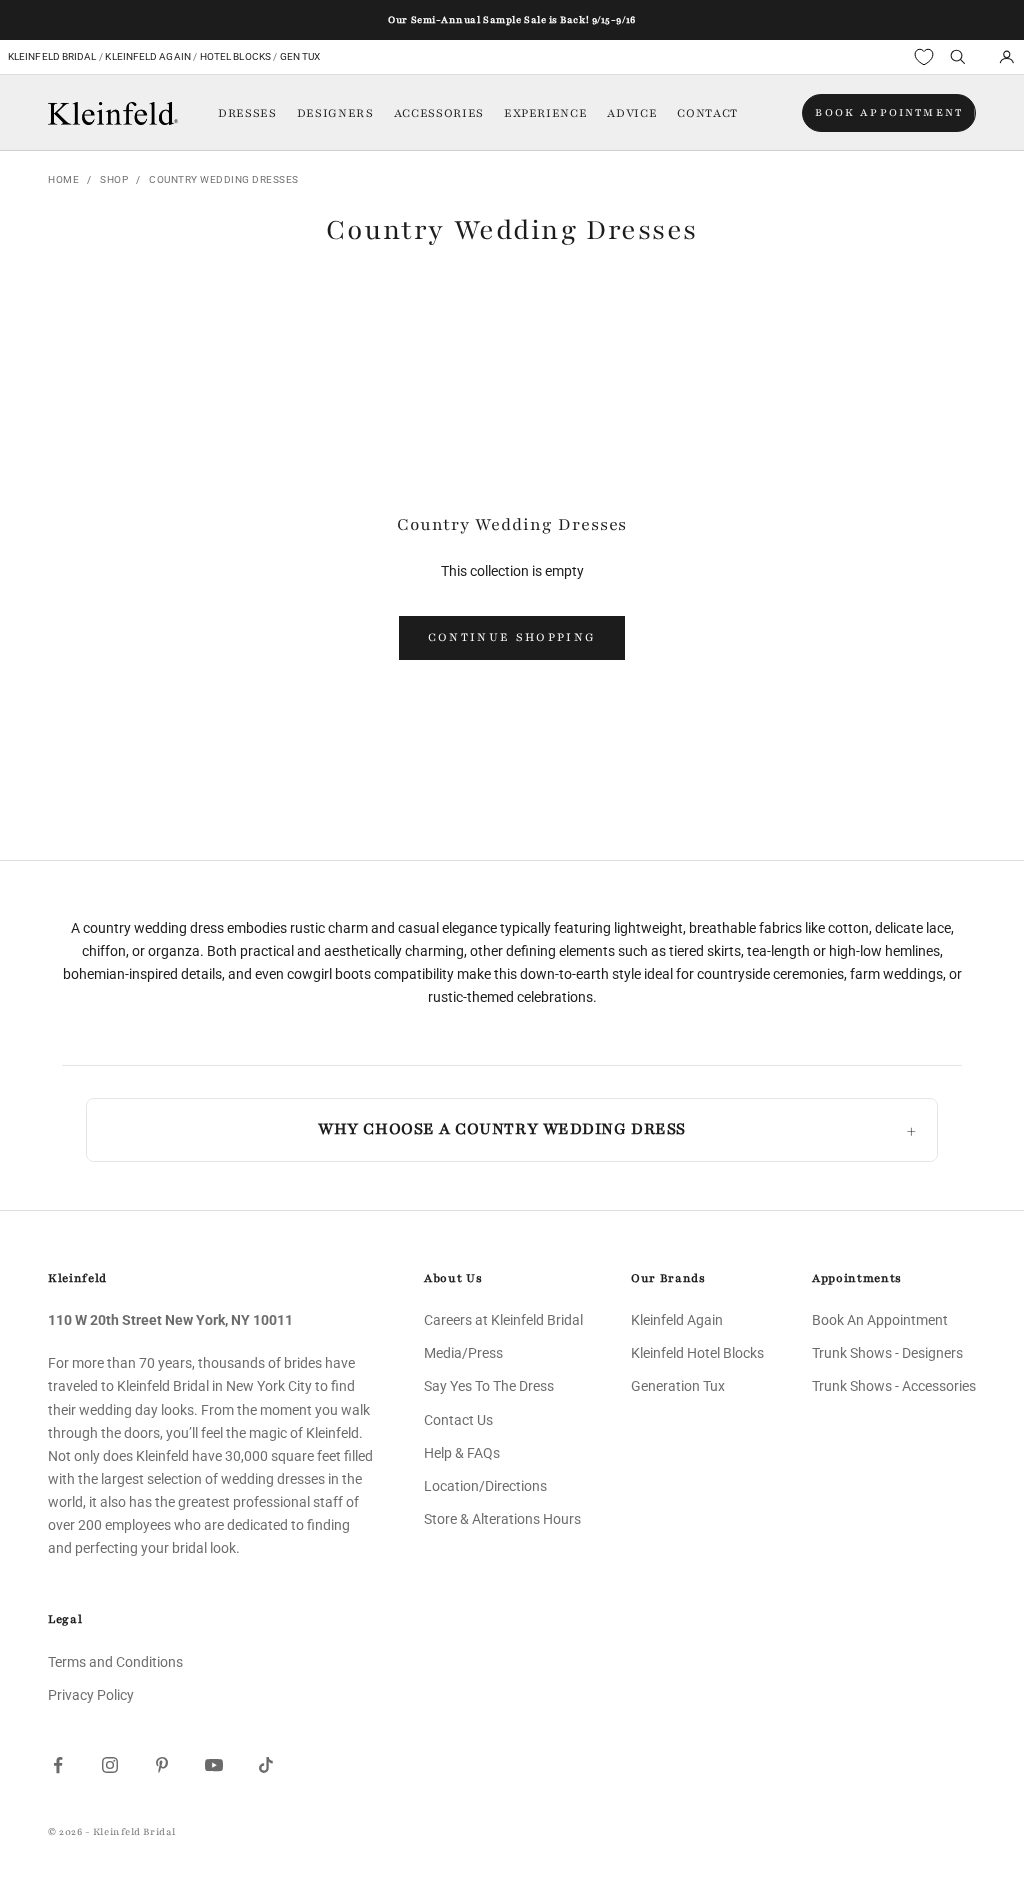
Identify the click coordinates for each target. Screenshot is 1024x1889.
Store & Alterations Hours (502, 1519)
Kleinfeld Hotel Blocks (697, 1353)
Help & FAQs (462, 1453)
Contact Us (458, 1420)
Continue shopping (512, 637)
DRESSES (247, 113)
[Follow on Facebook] (58, 1765)
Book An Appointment (880, 1320)
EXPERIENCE (546, 113)
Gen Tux (300, 56)
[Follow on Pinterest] (162, 1765)
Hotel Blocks (235, 56)
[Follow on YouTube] (214, 1765)
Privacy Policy (91, 1695)
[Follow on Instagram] (110, 1765)
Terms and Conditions (115, 1662)
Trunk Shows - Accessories (894, 1386)
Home (63, 179)
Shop (114, 179)
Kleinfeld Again (147, 56)
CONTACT (707, 113)
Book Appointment (889, 112)
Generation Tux (678, 1386)
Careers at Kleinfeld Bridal (503, 1320)
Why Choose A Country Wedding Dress (501, 1129)
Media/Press (463, 1353)
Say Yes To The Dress (489, 1386)
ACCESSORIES (439, 113)
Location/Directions (485, 1486)
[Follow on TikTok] (266, 1765)
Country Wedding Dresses (224, 179)
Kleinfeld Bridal (52, 56)
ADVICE (632, 113)
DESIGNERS (335, 113)
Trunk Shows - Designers (887, 1353)
